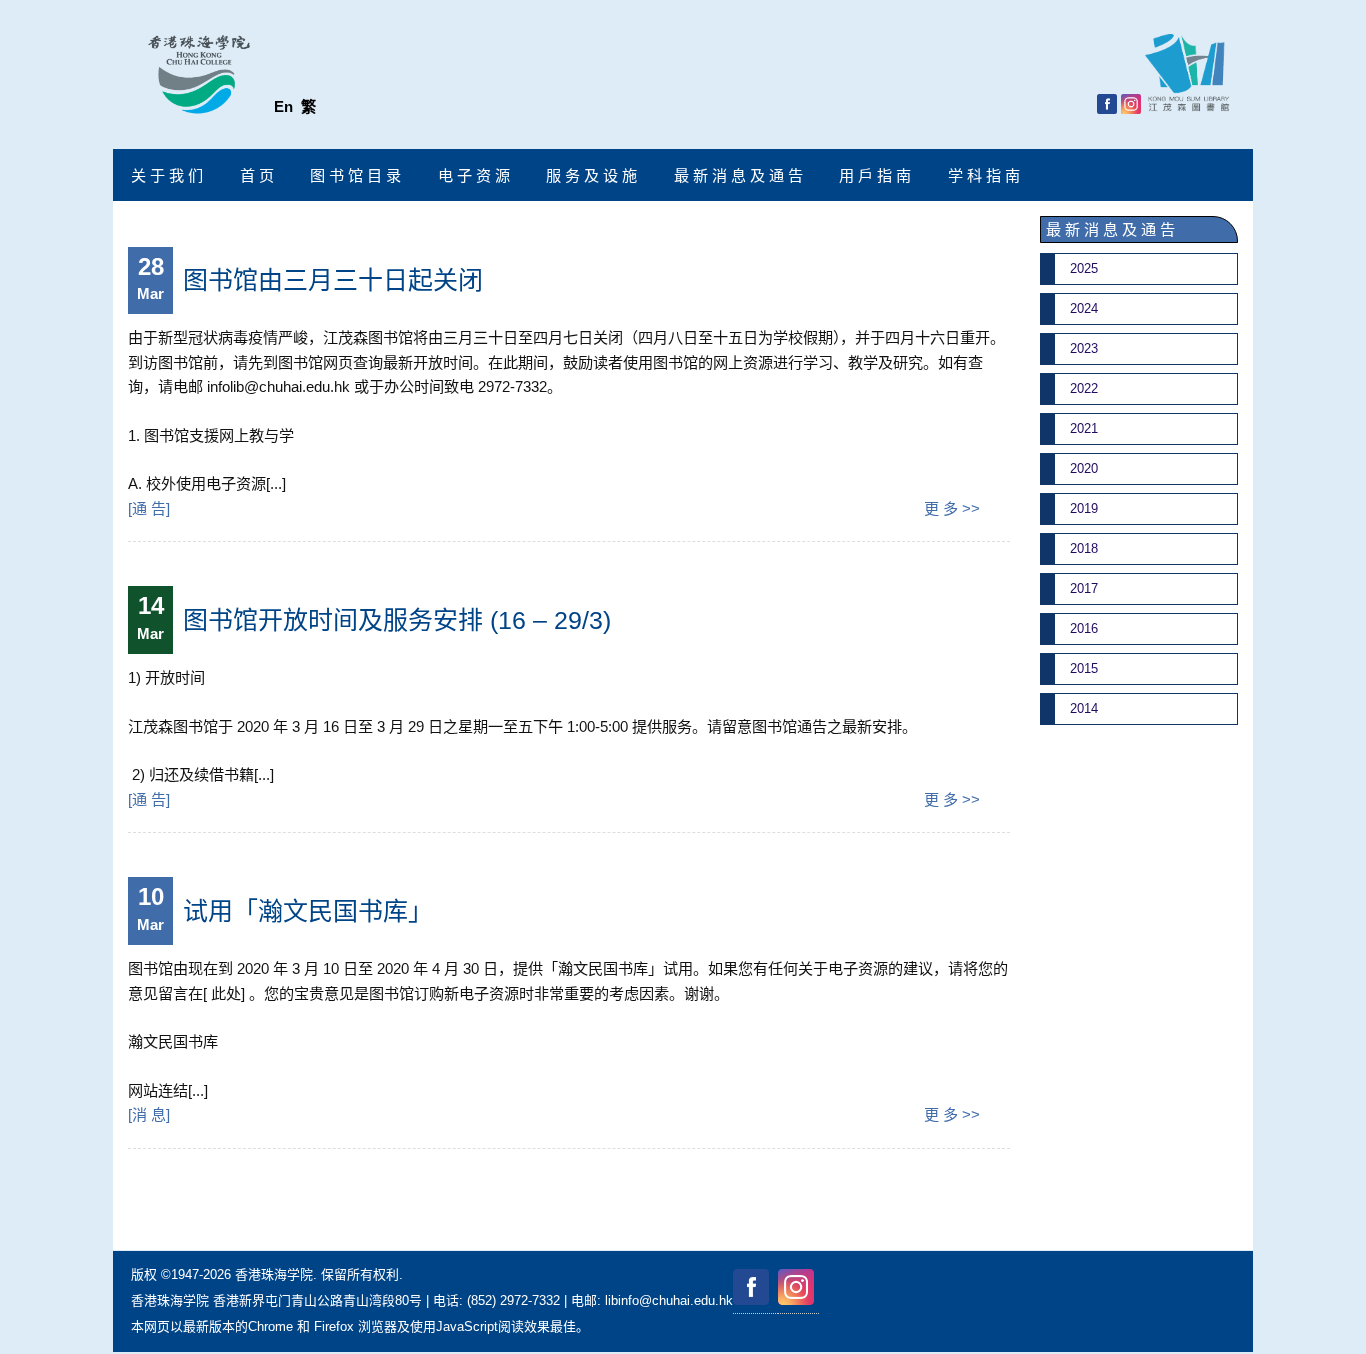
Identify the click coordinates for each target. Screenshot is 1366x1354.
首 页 (257, 175)
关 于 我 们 (167, 175)
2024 (1084, 308)
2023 (1084, 348)
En (283, 106)
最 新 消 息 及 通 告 (738, 175)
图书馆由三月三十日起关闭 (333, 280)
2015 (1084, 668)
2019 (1084, 508)
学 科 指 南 (984, 175)
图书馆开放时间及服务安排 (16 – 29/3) (397, 620)
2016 (1084, 628)
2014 (1084, 708)
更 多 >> (952, 508)
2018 (1084, 548)
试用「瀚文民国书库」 (308, 911)
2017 (1084, 588)
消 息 (149, 1114)
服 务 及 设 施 (591, 175)
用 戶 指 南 (875, 175)
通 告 (149, 508)
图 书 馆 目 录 (355, 175)
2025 (1084, 268)
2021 (1084, 428)
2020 (1084, 468)
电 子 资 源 (474, 175)
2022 (1084, 388)
